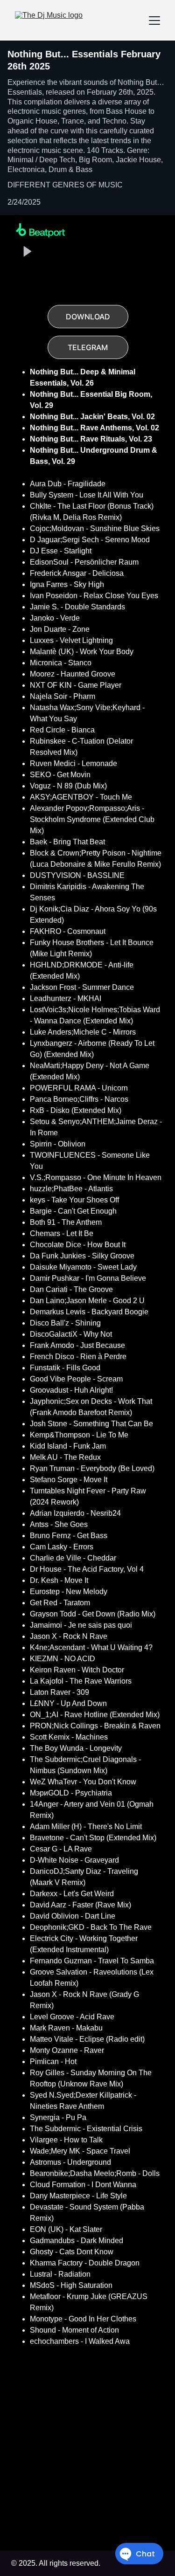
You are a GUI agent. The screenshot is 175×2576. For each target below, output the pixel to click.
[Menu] (154, 21)
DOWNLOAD (88, 317)
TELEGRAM (88, 347)
